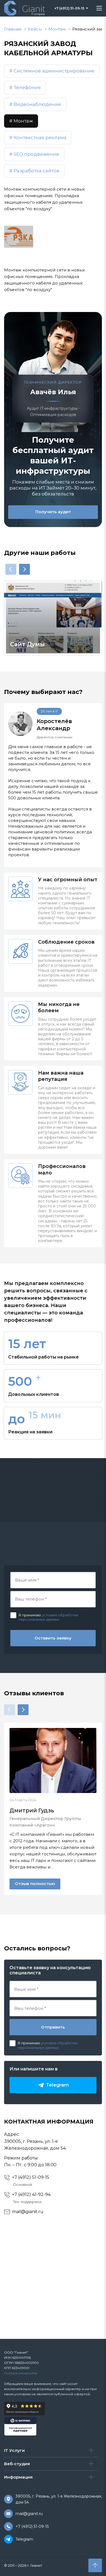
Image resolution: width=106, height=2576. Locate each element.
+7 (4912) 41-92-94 (31, 2194)
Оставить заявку (53, 1638)
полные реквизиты (21, 2373)
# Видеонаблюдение (35, 104)
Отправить (53, 2027)
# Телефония (25, 87)
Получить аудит (53, 512)
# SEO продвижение (34, 154)
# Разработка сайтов (34, 171)
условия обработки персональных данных (48, 1617)
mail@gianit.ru (28, 2212)
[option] (53, 618)
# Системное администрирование (52, 71)
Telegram (24, 2539)
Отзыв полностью (35, 1884)
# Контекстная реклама (38, 137)
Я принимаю (30, 1615)
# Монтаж (21, 121)
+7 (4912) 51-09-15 (31, 2177)
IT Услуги (14, 2450)
